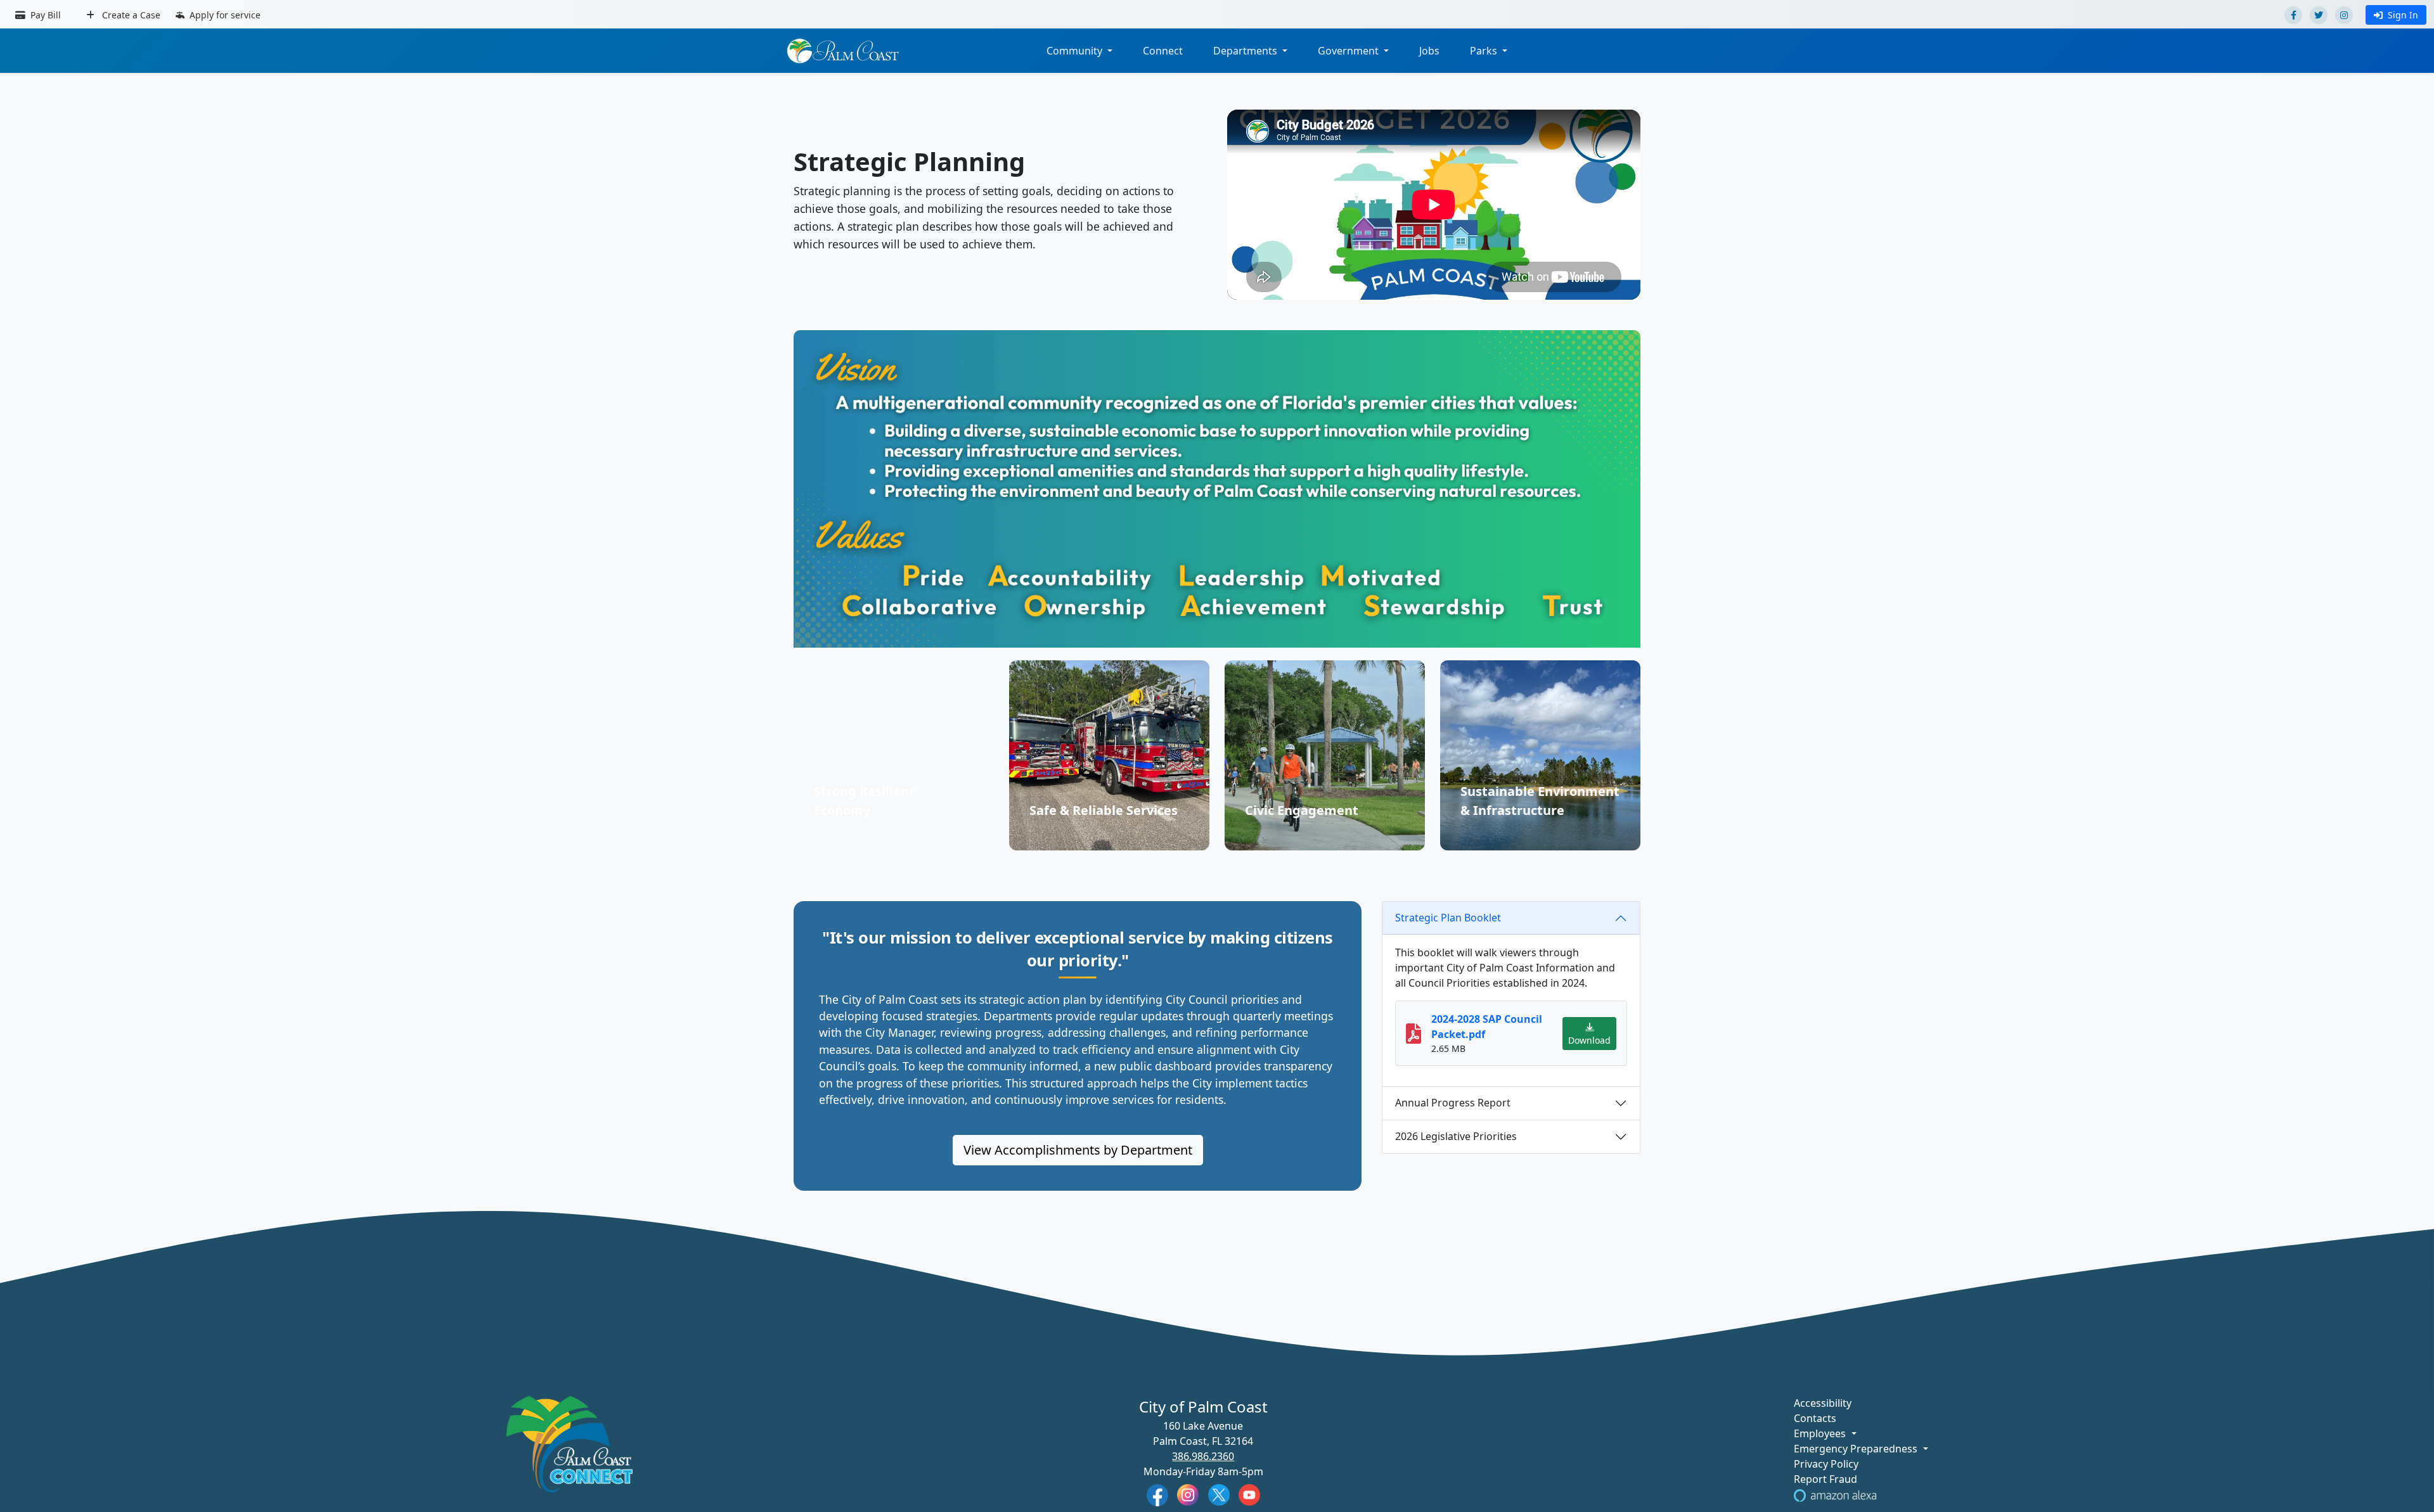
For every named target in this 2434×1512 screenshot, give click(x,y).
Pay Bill (44, 15)
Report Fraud (1826, 1479)
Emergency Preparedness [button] (1857, 1449)
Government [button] (1349, 51)
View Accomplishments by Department (1078, 1150)
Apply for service (224, 15)
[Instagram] (2344, 15)
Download (1589, 1040)
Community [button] (1076, 51)
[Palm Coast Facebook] (1157, 1494)
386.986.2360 (1203, 1456)
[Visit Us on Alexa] (1835, 1494)
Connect (1163, 51)
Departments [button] (1246, 51)
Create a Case (130, 15)
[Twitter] (2319, 15)
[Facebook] (2293, 15)
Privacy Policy (1826, 1464)
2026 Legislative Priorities (1456, 1136)
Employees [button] (1821, 1433)
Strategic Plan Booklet (1448, 918)
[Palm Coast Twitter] (1219, 1494)
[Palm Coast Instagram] (1188, 1494)
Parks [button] (1485, 51)
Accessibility (1823, 1403)
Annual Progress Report (1453, 1103)
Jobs (1429, 51)
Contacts (1815, 1418)
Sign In (2403, 15)
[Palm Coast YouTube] (1249, 1494)
